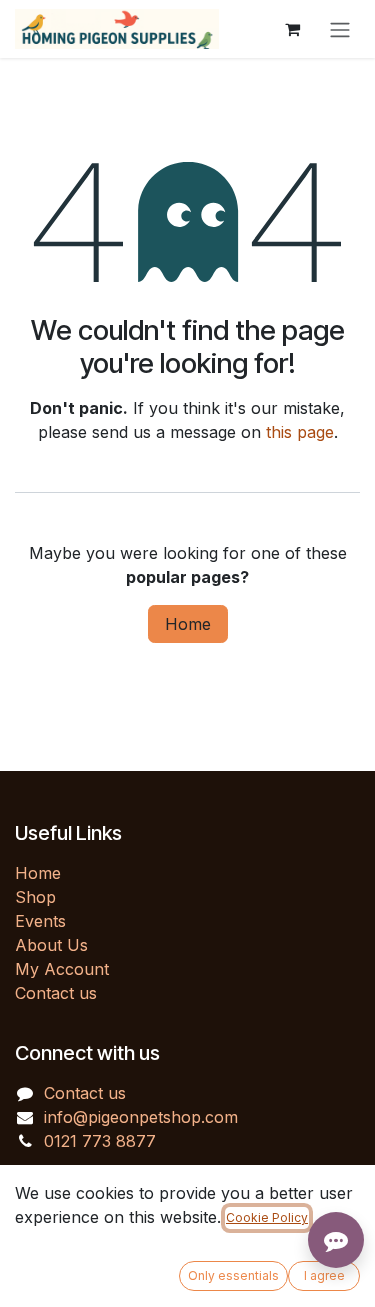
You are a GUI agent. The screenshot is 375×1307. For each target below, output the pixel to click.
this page (300, 432)
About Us (51, 945)
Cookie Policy (267, 1217)
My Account (62, 969)
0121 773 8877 (100, 1141)
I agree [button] (324, 1275)
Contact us (56, 993)
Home (188, 624)
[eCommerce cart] (292, 29)
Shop (35, 897)
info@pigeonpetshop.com (141, 1117)
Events (40, 921)
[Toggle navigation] (340, 29)
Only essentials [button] (233, 1275)
